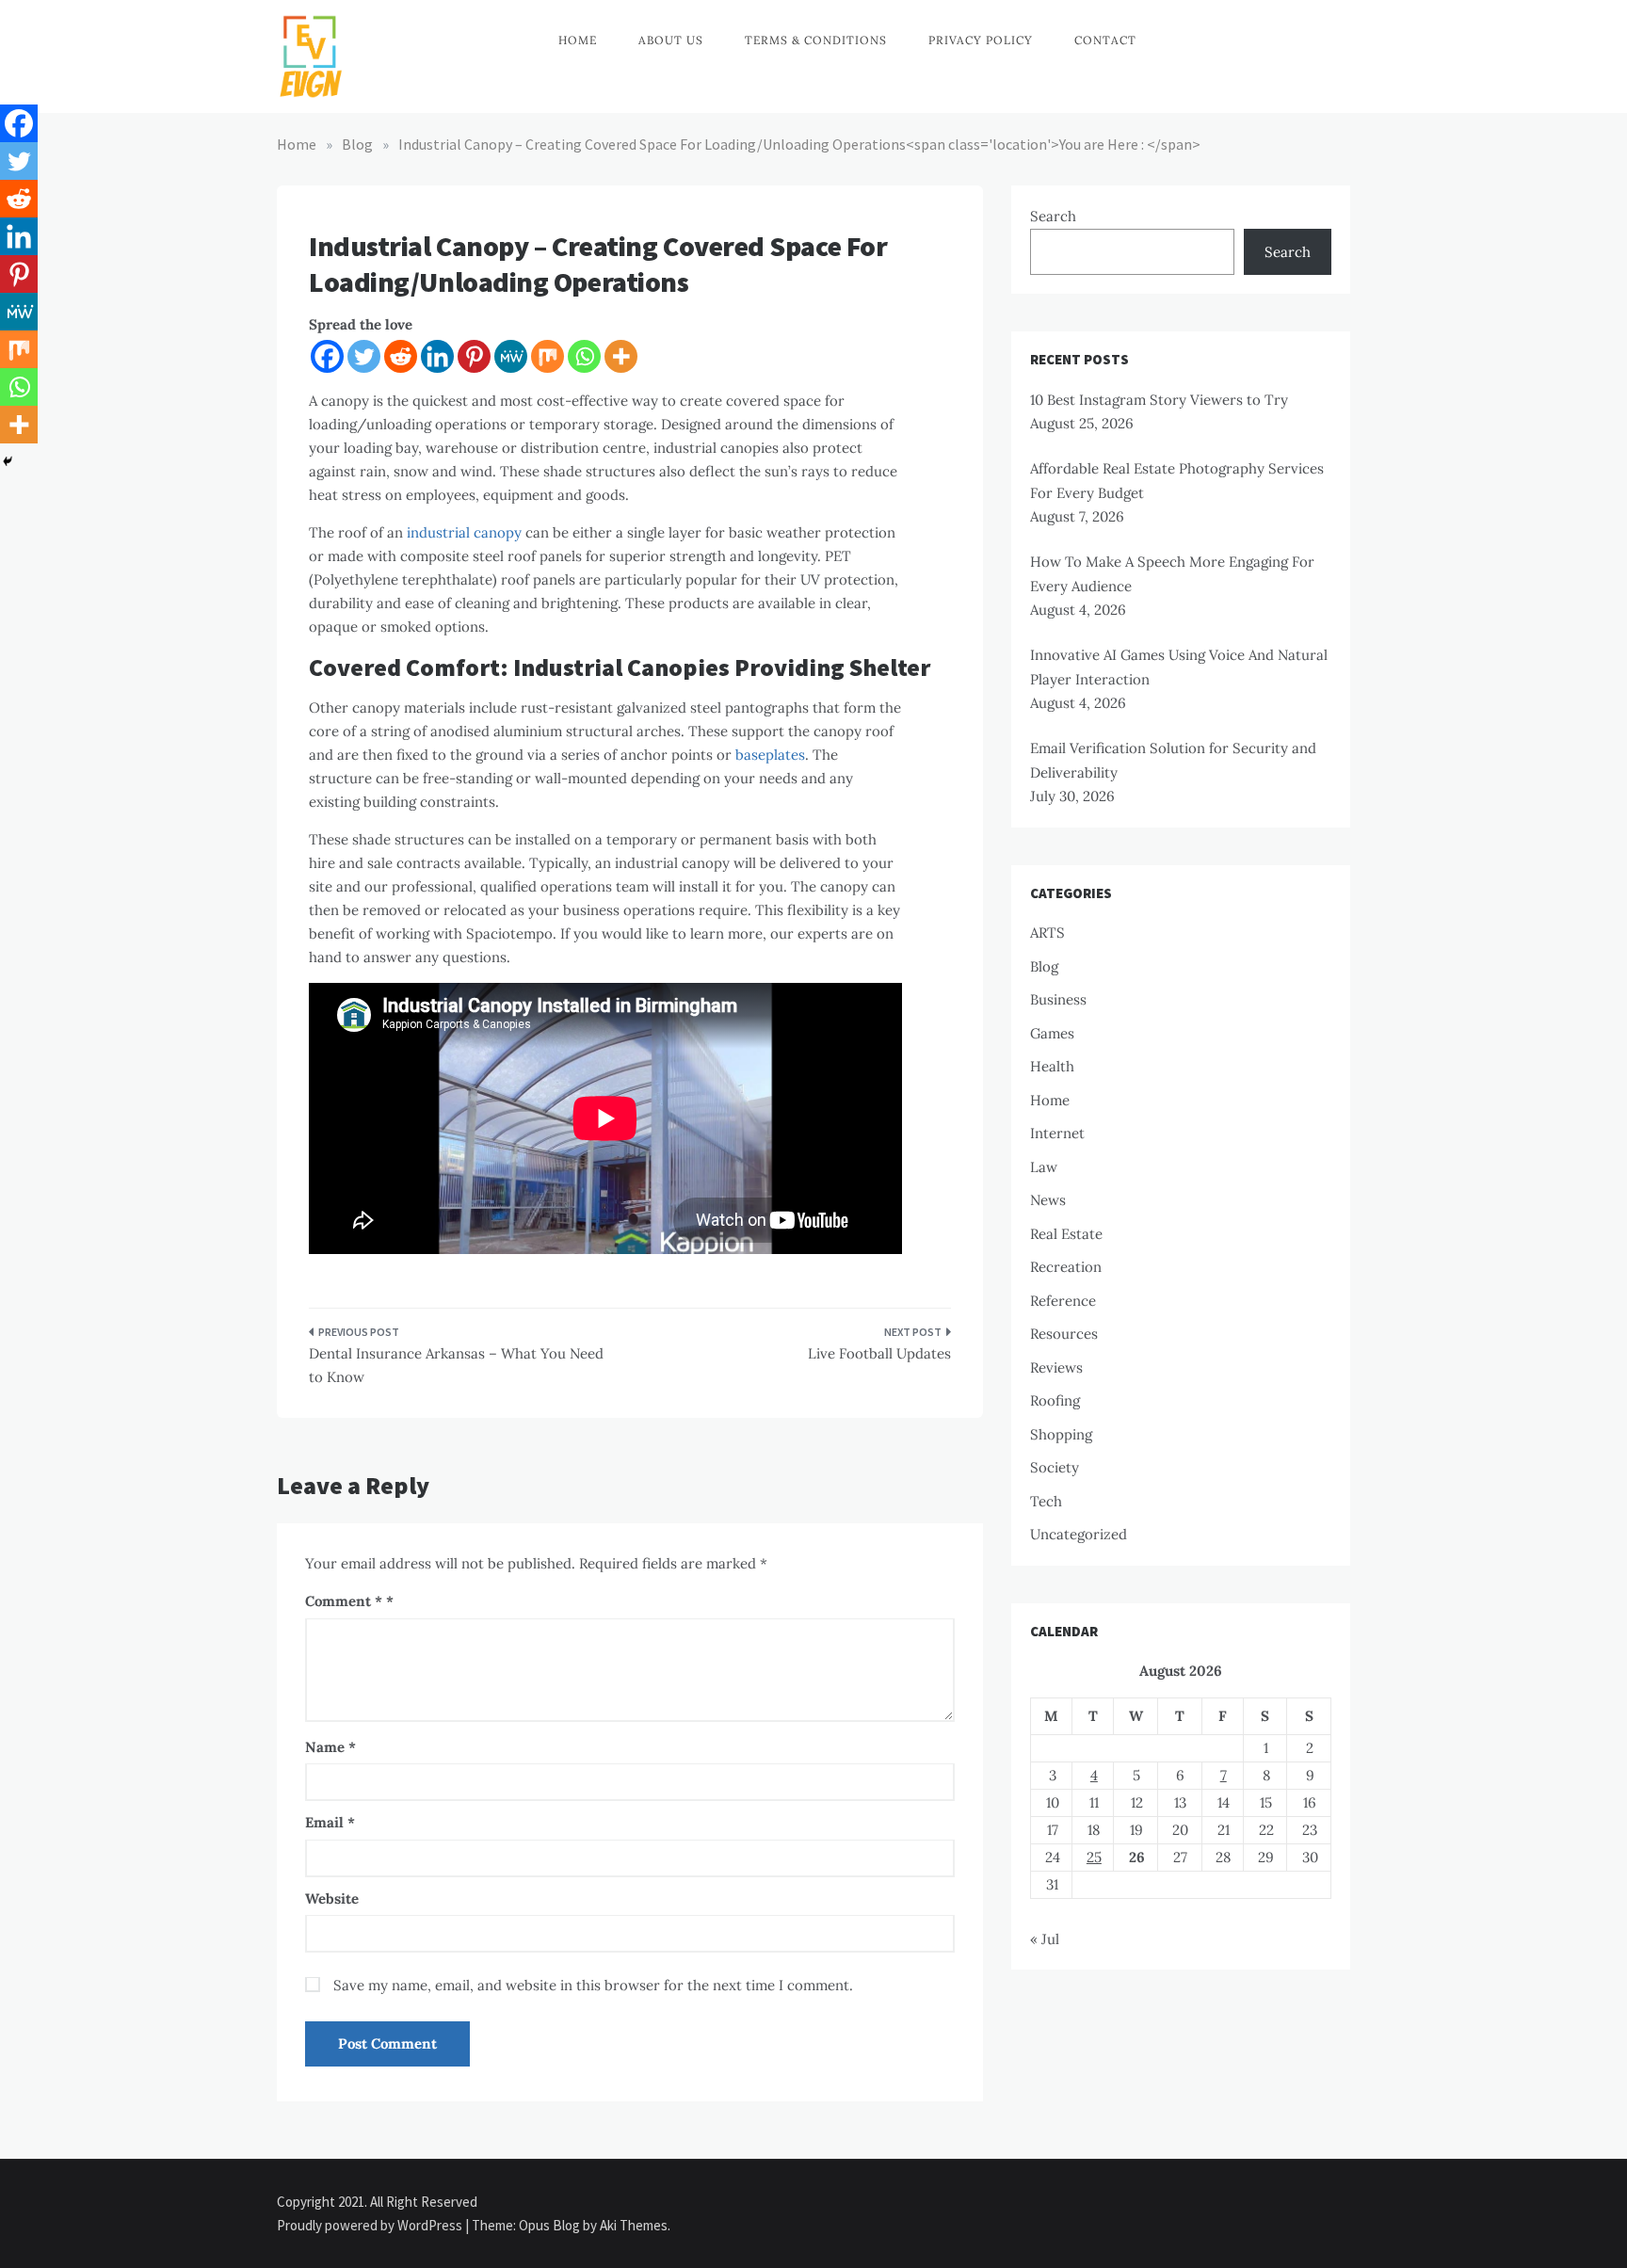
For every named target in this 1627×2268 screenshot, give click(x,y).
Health (1052, 1066)
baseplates (770, 755)
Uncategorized (1079, 1534)
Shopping (1061, 1434)
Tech (1046, 1501)
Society (1055, 1467)
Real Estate (1066, 1234)
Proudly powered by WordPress (371, 2225)
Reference (1063, 1301)
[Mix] (548, 356)
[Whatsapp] (584, 356)
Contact (1105, 40)
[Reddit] (401, 356)
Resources (1064, 1334)
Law (1044, 1167)
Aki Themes (634, 2225)
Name (330, 1747)
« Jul (1045, 1939)
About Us (671, 40)
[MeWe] (511, 356)
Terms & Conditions (816, 40)
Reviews (1056, 1367)
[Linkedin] (437, 356)
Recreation (1066, 1267)
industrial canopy (464, 532)
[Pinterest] (474, 356)
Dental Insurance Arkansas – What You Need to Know (456, 1366)
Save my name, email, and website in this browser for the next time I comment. (593, 1985)
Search (1053, 216)
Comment (344, 1601)
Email (330, 1822)
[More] (621, 356)
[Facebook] (327, 356)
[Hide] (8, 461)
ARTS (1047, 933)
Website (332, 1898)
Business (1058, 999)
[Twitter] (364, 356)
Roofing (1055, 1400)
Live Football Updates (879, 1353)
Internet (1057, 1133)
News (1048, 1200)
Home (578, 40)
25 (1094, 1857)
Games (1052, 1033)
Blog (1044, 966)
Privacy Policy (981, 40)
